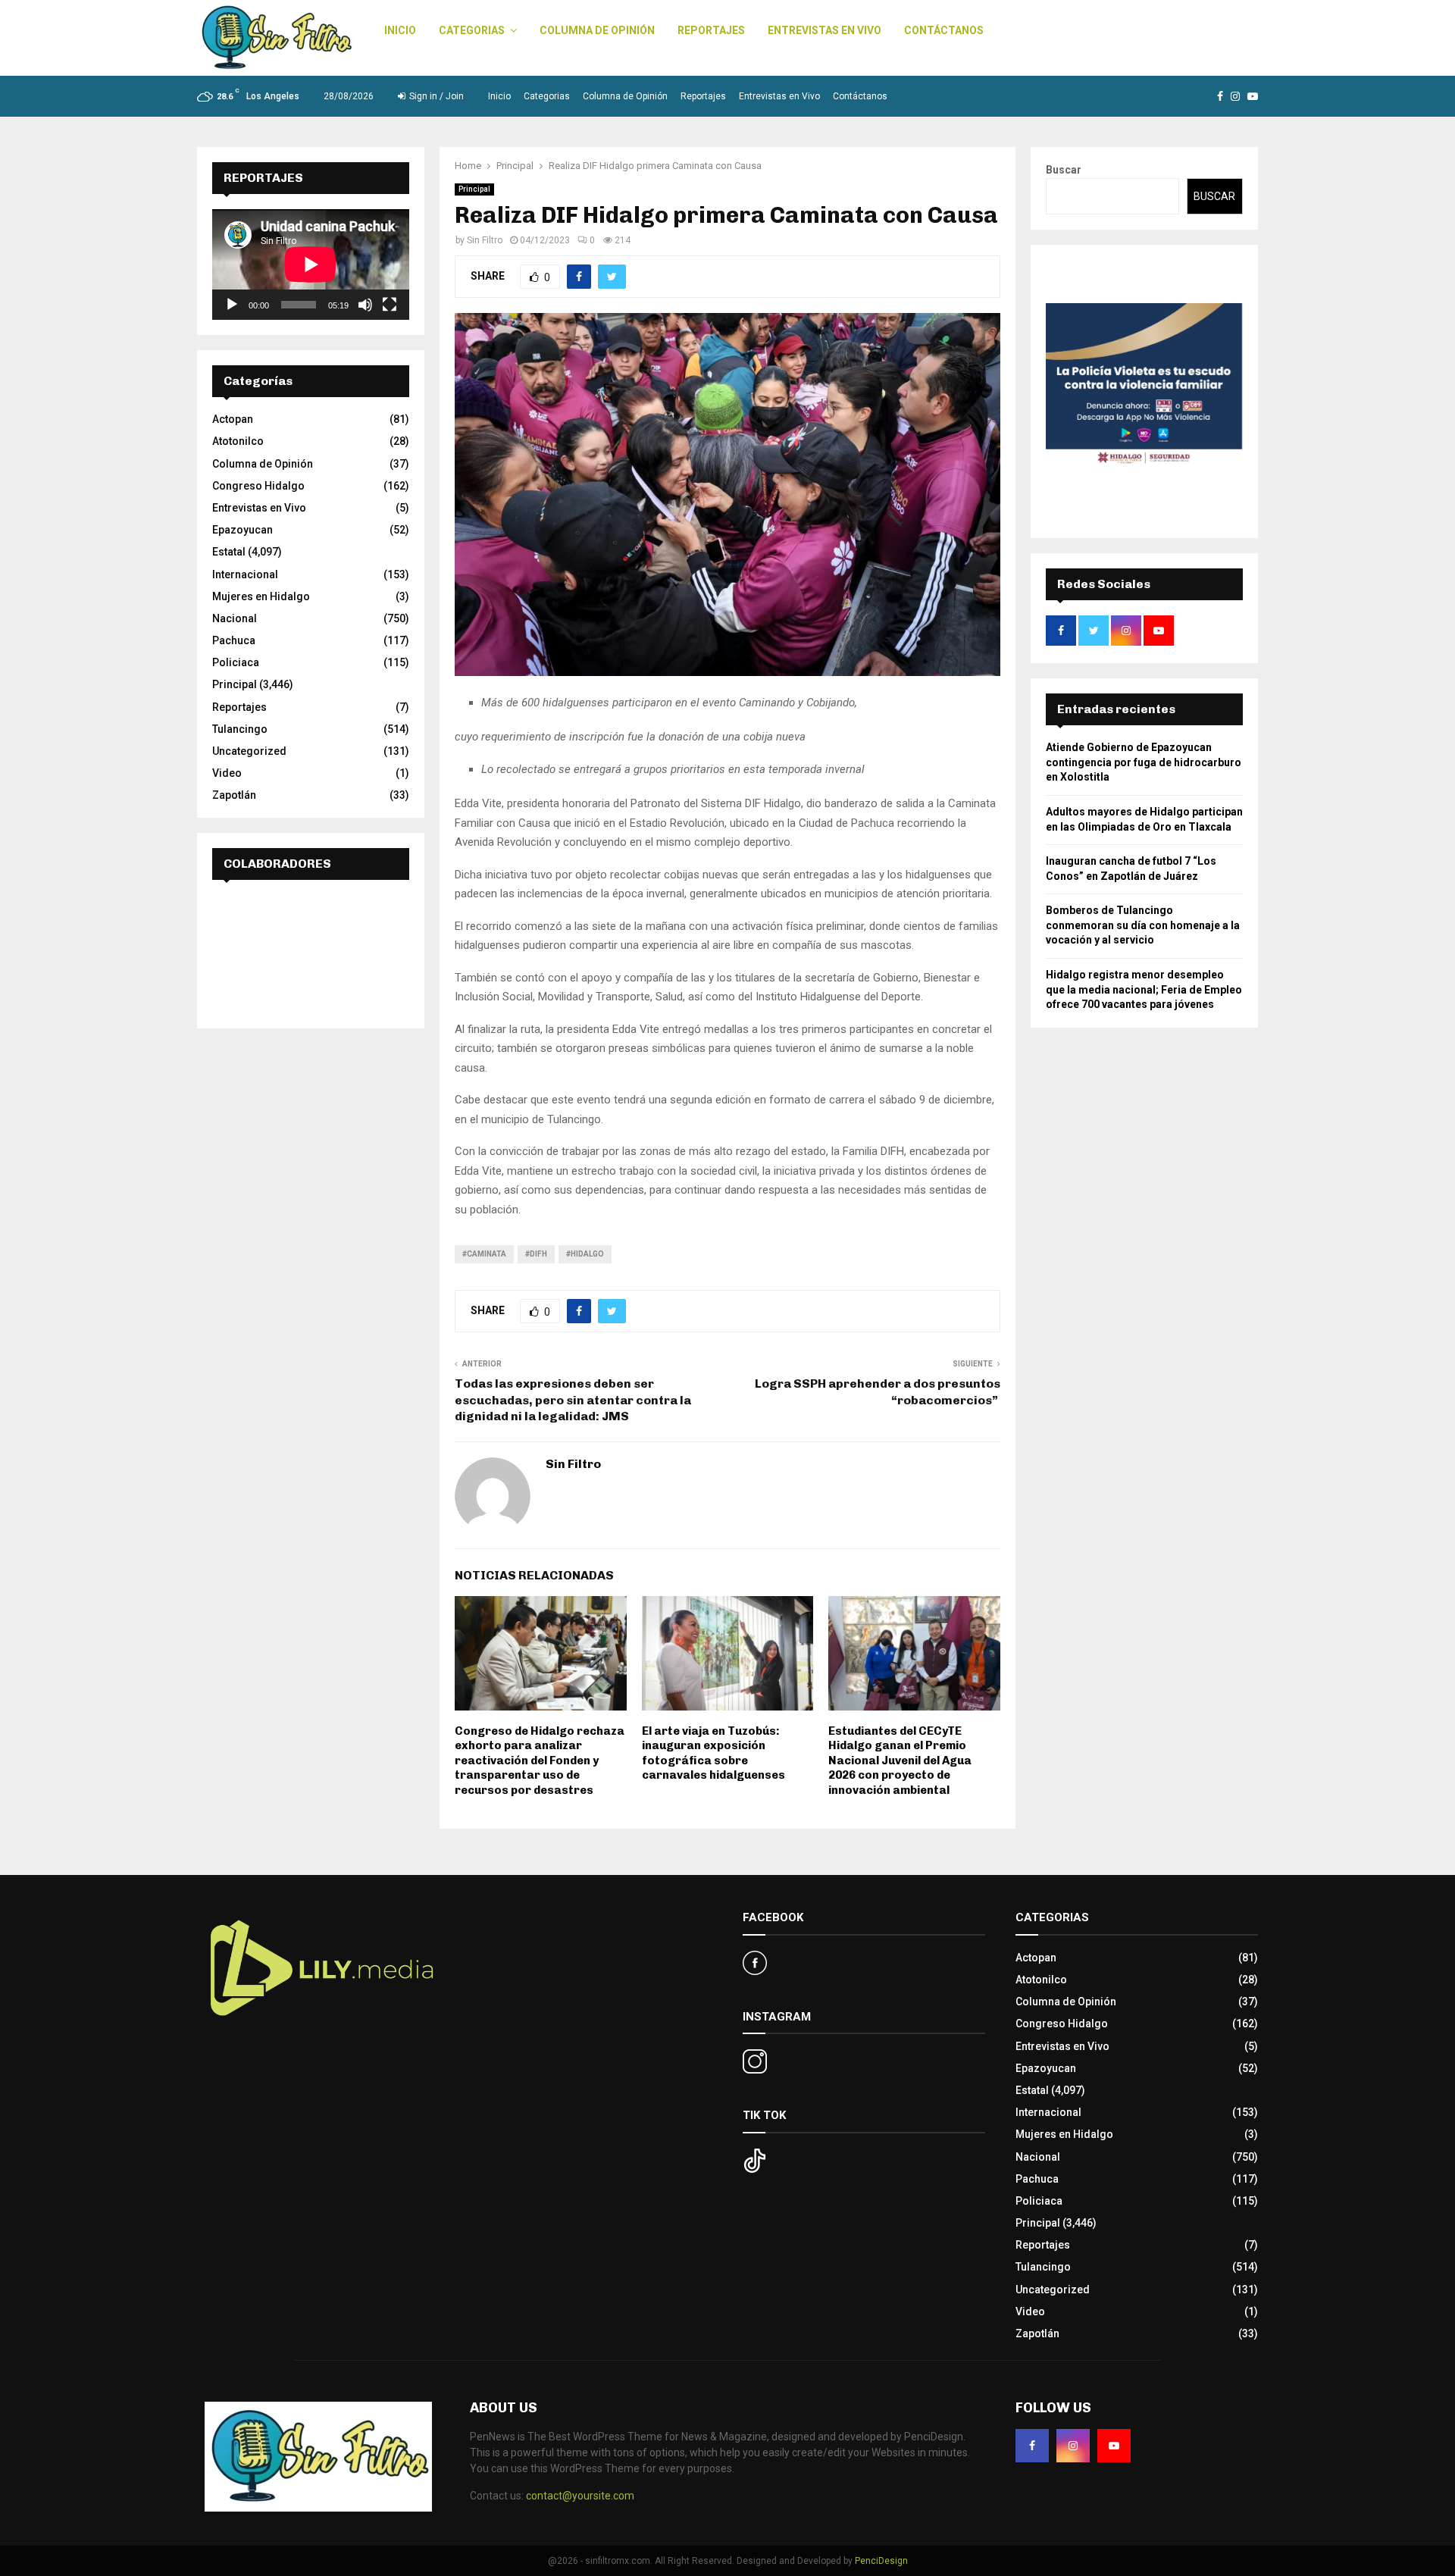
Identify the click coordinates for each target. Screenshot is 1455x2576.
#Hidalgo (585, 1254)
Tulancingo (240, 729)
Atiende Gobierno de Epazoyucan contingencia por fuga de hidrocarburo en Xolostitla (1144, 762)
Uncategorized (249, 751)
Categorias (472, 30)
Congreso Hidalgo (258, 486)
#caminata (484, 1254)
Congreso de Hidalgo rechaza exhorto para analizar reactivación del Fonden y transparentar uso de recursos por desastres (540, 1761)
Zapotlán (234, 795)
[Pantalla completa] (390, 305)
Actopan (233, 419)
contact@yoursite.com (580, 2496)
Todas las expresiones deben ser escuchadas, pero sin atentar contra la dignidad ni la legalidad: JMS (573, 1400)
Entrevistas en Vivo (824, 30)
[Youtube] (1114, 2446)
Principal (474, 189)
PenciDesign (881, 2561)
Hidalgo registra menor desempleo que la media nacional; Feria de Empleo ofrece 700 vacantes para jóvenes (1144, 989)
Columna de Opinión (597, 30)
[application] (311, 264)
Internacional (245, 574)
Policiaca (236, 662)
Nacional (235, 618)
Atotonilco (238, 441)
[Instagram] (1073, 2446)
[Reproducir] (232, 305)
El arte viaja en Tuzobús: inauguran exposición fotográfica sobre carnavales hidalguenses (713, 1753)
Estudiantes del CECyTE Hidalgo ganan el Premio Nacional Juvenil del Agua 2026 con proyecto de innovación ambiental (900, 1761)
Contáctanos (944, 30)
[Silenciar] (365, 305)
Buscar (1064, 170)
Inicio (400, 30)
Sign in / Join (435, 96)
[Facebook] (1032, 2446)
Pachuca (234, 640)
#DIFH (536, 1254)
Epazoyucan (242, 530)
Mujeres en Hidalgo (261, 596)
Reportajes (711, 30)
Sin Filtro (485, 240)
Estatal (229, 552)
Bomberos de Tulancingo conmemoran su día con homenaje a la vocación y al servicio (1143, 925)
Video (227, 773)
